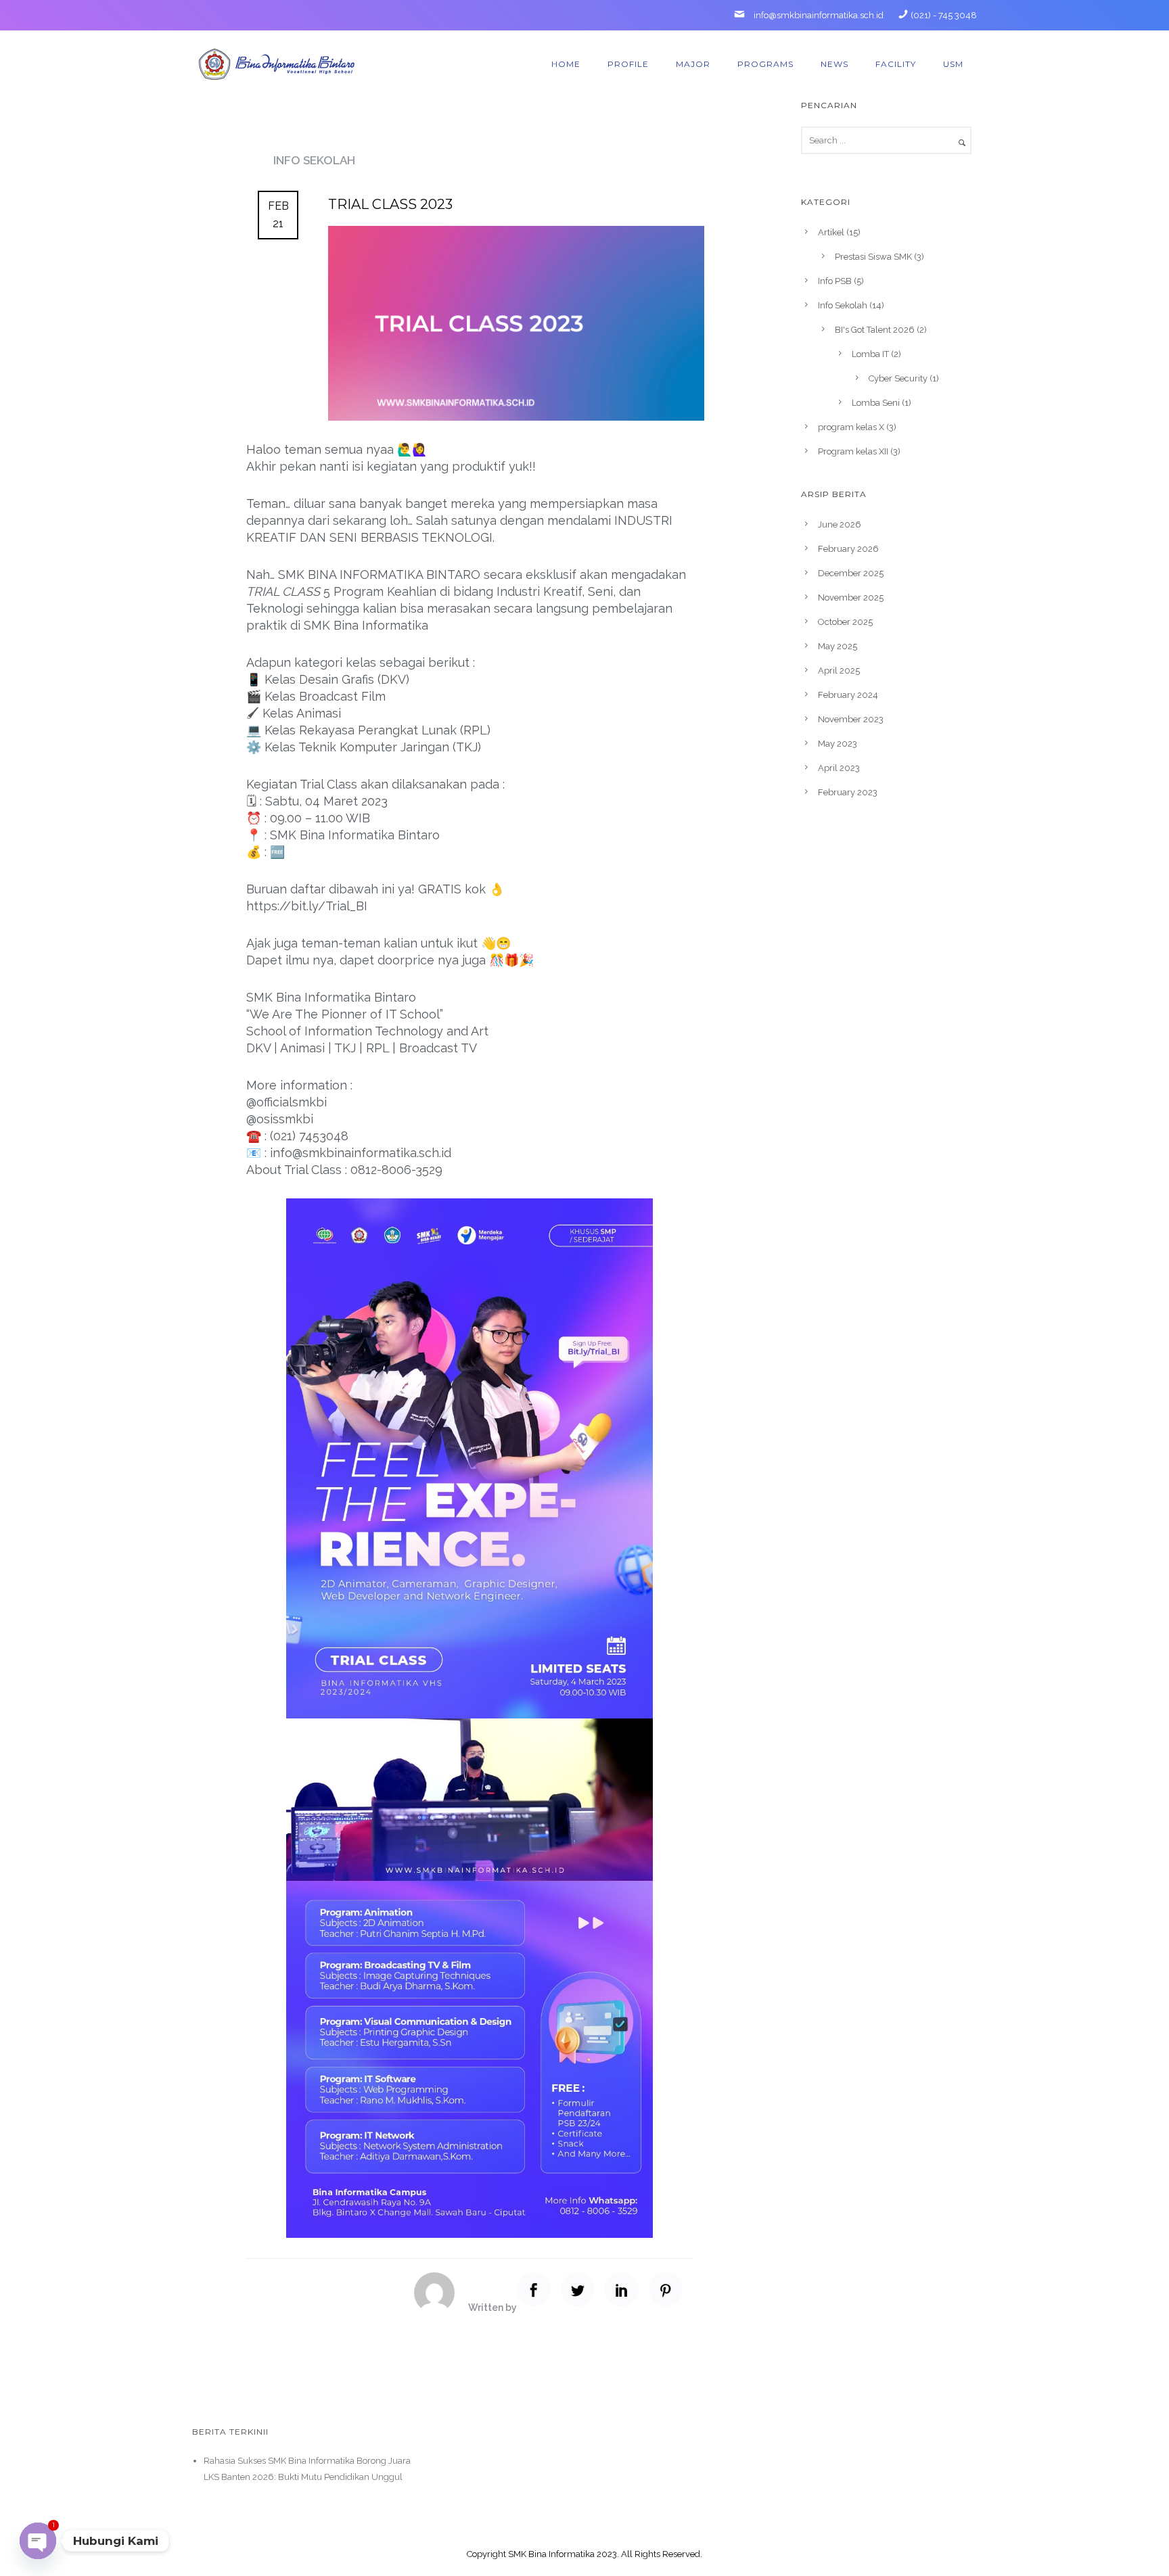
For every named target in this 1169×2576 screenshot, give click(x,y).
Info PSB (835, 281)
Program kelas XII (853, 451)
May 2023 (838, 744)
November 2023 (851, 719)
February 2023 (848, 792)
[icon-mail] (743, 15)
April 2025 (839, 671)
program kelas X (851, 427)
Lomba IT (870, 354)
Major (693, 64)
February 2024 (848, 695)
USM (953, 64)
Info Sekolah (314, 160)
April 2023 (839, 768)
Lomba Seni (876, 403)
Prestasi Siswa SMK (873, 257)
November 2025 (851, 598)
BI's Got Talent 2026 (875, 330)
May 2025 (838, 646)
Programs (765, 64)
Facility (896, 64)
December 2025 (851, 573)
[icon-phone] (903, 15)
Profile (628, 64)
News (834, 64)
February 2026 (848, 549)
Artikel (831, 232)
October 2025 (845, 622)
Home (566, 64)
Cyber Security (898, 378)
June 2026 (840, 524)
